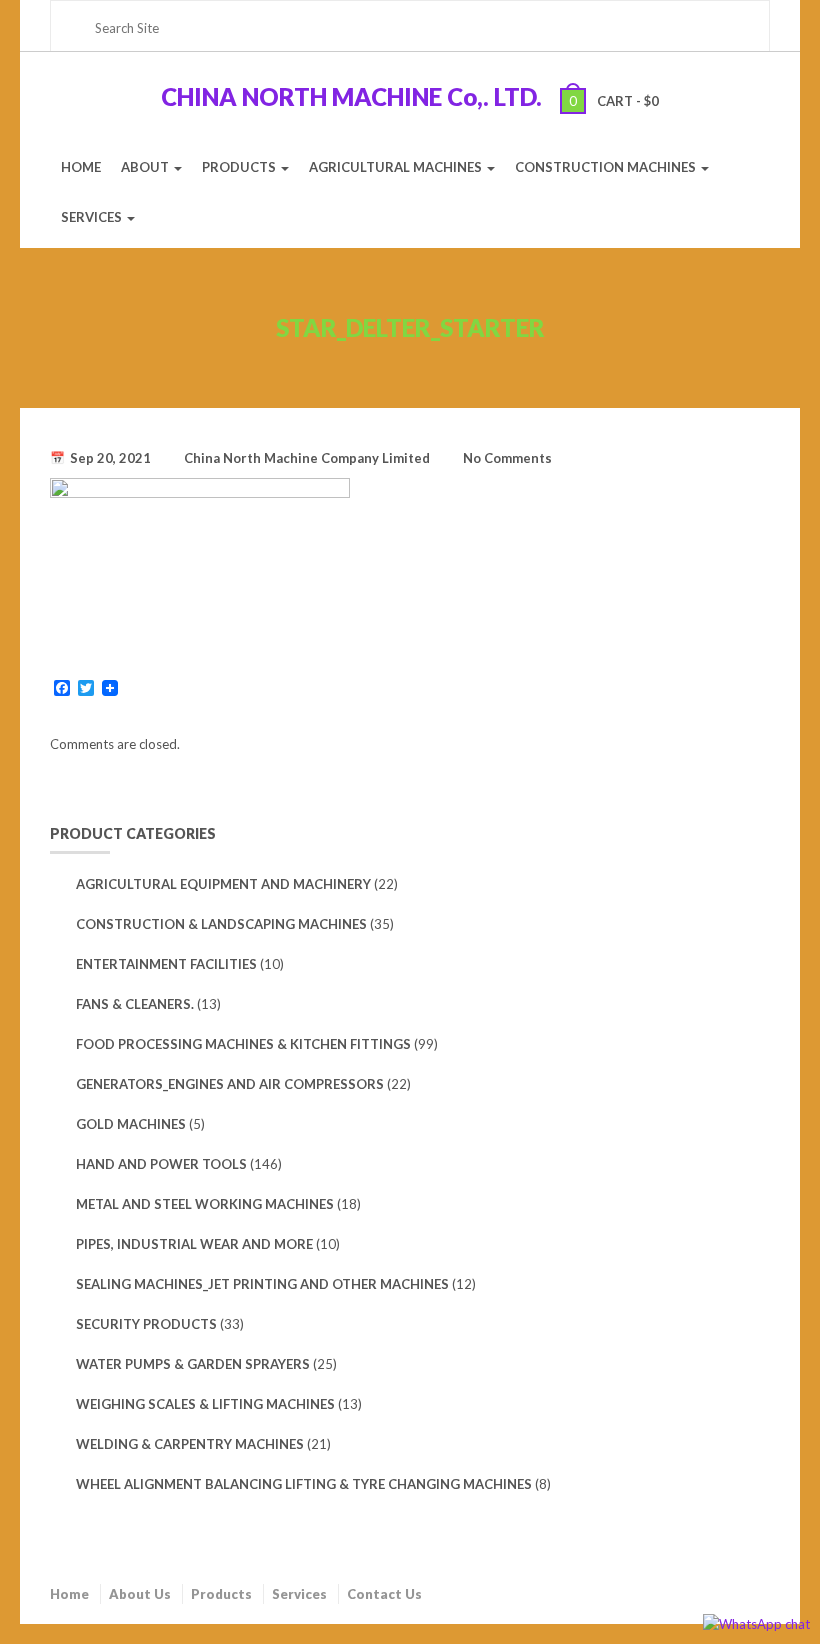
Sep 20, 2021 (110, 458)
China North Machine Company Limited (307, 458)
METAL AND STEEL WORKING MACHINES (205, 1204)
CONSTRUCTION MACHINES (607, 167)
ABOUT (146, 167)
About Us (140, 1594)
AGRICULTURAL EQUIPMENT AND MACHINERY (223, 884)
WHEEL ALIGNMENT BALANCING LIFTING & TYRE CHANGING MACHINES (304, 1484)
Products (221, 1594)
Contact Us (384, 1594)
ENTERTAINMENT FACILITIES (166, 964)
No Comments (507, 458)
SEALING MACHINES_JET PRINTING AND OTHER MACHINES (262, 1284)
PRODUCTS (240, 167)
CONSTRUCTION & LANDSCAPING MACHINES (221, 924)
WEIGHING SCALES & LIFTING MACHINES (205, 1404)
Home (69, 1594)
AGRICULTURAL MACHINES (397, 167)
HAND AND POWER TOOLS (161, 1164)
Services (299, 1594)
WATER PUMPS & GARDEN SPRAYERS (193, 1364)
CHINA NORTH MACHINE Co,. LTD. (351, 96)
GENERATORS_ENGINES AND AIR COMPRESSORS (230, 1084)
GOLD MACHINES (131, 1124)
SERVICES (93, 217)
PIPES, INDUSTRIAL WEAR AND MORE (194, 1244)
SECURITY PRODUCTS (146, 1324)
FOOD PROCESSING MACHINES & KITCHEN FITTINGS (243, 1044)
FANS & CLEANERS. (135, 1004)
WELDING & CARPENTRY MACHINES (190, 1444)
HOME (81, 167)
